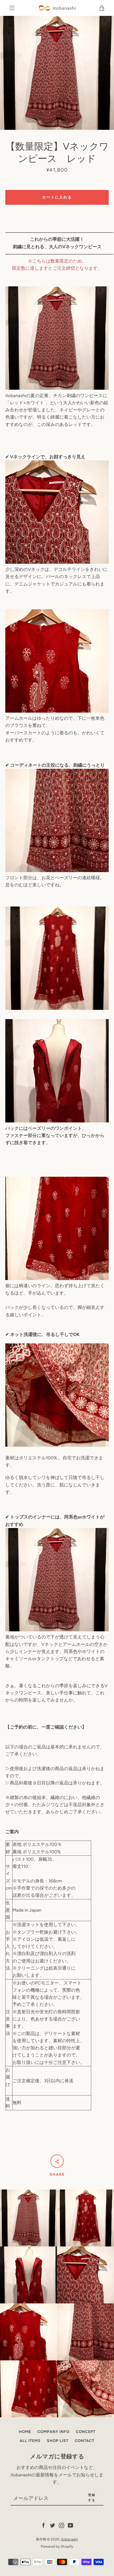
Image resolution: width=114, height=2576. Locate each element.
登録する (92, 2498)
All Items (30, 2441)
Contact (85, 2441)
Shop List (58, 2441)
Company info (53, 2432)
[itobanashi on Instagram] (62, 2525)
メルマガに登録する (57, 2456)
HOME (25, 2432)
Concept (86, 2432)
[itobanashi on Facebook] (43, 2525)
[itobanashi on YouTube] (71, 2525)
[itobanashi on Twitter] (52, 2525)
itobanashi (69, 2539)
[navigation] (12, 8)
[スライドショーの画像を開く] (57, 73)
